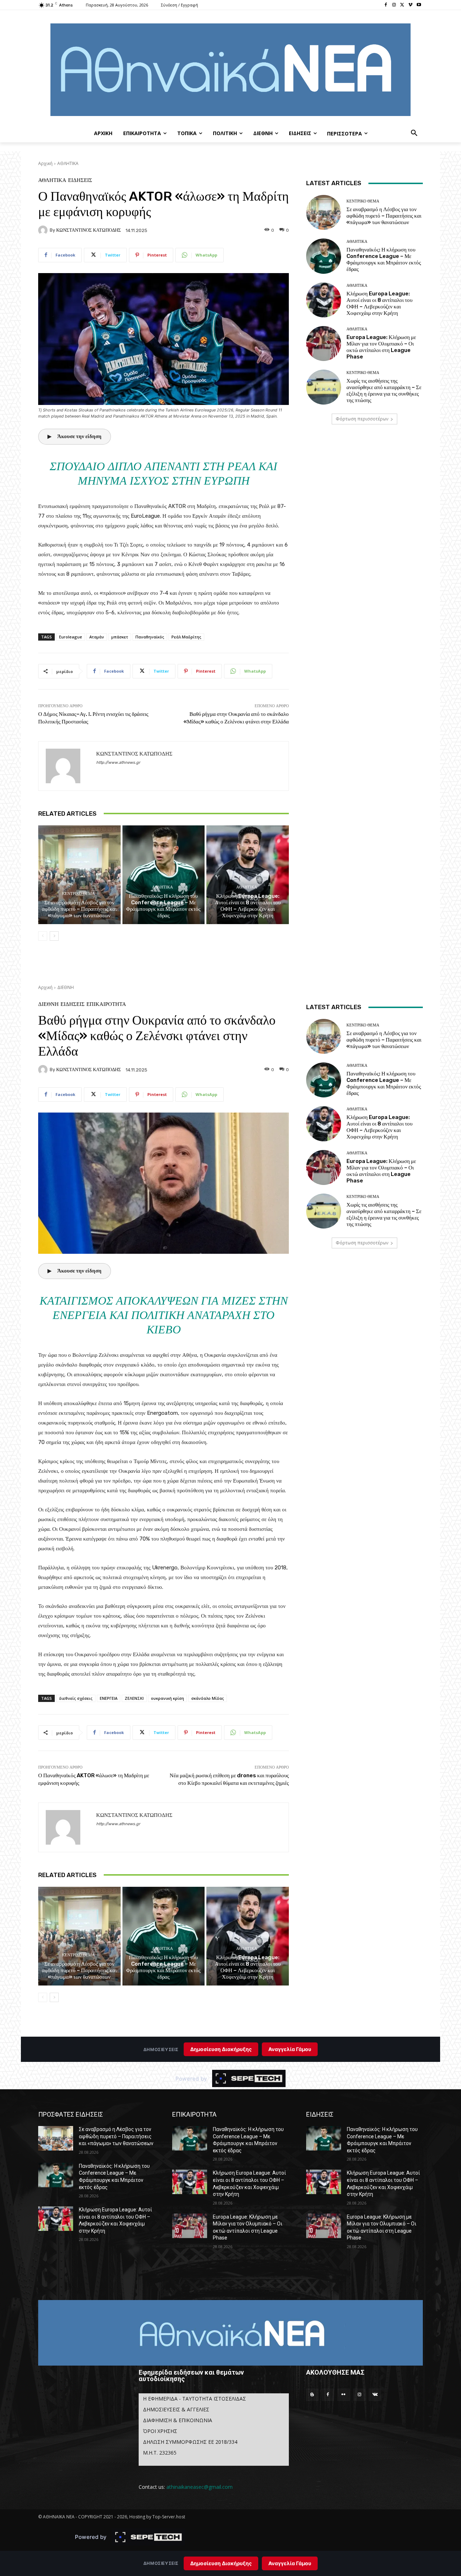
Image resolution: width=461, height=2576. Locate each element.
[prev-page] (43, 936)
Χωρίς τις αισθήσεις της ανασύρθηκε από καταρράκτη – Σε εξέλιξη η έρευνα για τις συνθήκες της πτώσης (384, 391)
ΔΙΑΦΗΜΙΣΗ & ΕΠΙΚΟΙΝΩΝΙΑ (178, 2420)
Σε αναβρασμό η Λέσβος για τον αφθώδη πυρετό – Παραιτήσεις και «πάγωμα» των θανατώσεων (79, 909)
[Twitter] (402, 5)
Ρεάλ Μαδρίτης (186, 637)
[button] (414, 133)
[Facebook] (386, 5)
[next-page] (54, 936)
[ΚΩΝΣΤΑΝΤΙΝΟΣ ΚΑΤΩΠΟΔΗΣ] (44, 230)
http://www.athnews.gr (118, 763)
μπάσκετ (120, 637)
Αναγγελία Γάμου (290, 2563)
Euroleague (71, 637)
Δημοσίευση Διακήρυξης (221, 2563)
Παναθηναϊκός (150, 637)
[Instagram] (394, 5)
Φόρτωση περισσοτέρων (362, 419)
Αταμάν (97, 637)
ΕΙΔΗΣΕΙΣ (80, 180)
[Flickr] (344, 2395)
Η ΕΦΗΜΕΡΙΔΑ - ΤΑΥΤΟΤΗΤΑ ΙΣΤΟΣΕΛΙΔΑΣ (194, 2399)
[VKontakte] (375, 2395)
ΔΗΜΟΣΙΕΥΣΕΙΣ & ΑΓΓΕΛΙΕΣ (176, 2409)
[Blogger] (312, 2395)
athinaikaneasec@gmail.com (200, 2487)
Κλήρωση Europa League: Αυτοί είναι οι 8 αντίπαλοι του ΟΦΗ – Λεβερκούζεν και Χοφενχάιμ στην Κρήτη (248, 906)
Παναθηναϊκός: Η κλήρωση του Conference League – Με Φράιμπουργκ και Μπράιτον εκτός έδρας (163, 906)
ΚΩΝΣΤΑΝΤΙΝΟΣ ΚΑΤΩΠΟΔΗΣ (89, 230)
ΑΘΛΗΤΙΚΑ (68, 163)
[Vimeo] (410, 5)
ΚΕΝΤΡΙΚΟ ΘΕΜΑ (78, 894)
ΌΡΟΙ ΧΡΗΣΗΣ (160, 2431)
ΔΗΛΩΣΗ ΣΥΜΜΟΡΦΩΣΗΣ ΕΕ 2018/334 (190, 2442)
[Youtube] (419, 5)
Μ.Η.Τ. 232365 (160, 2453)
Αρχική (45, 163)
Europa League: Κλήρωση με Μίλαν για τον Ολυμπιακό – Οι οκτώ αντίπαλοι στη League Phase (381, 347)
